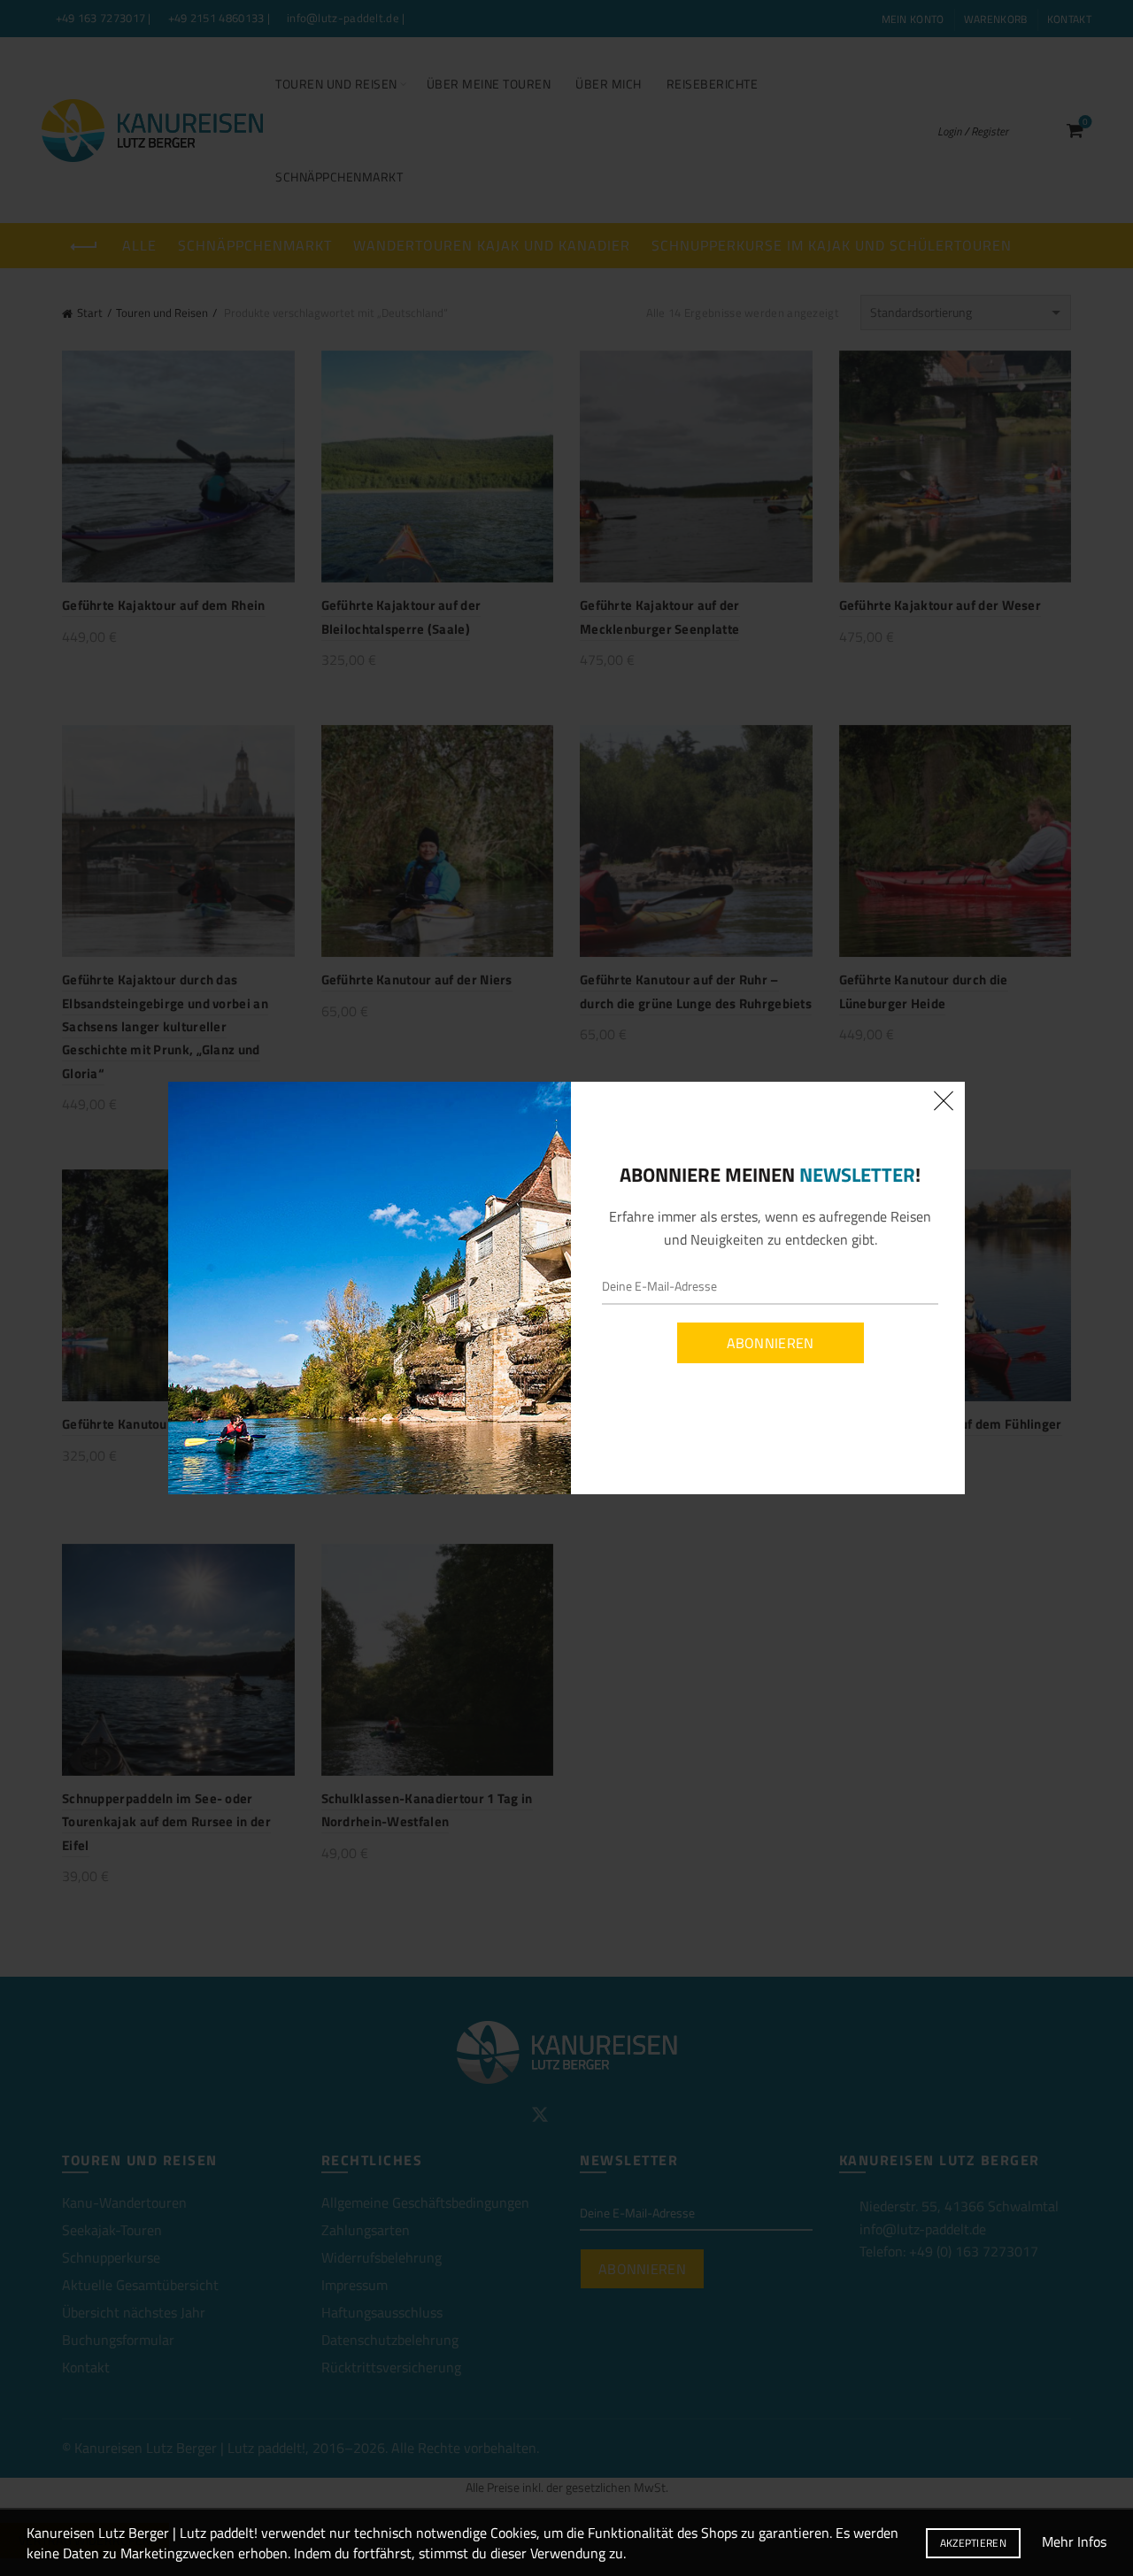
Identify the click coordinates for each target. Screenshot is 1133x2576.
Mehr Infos (1074, 2541)
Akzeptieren (973, 2543)
